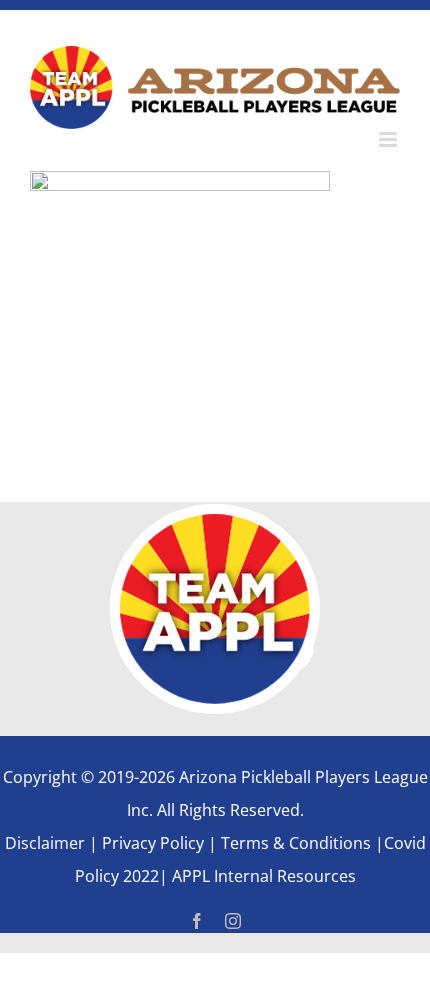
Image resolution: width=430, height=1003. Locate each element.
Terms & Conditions (298, 843)
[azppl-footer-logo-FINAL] (215, 513)
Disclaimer (45, 843)
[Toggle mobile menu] (389, 139)
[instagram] (233, 921)
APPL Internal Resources (262, 876)
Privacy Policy (153, 843)
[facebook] (197, 921)
